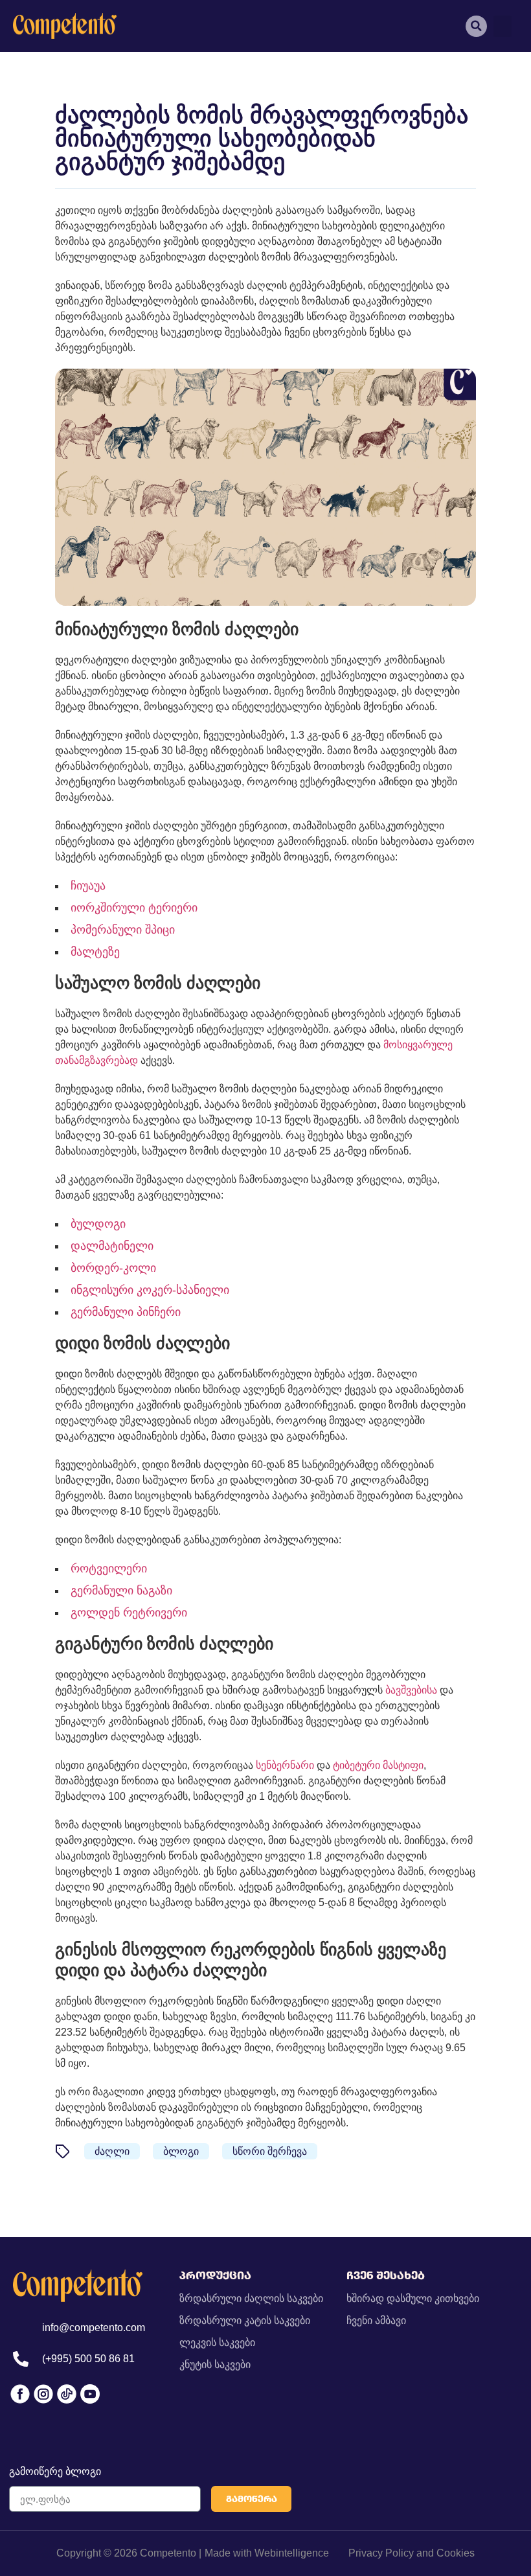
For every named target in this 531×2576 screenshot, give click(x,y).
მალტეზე (95, 952)
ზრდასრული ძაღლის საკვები (251, 2298)
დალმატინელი (112, 1246)
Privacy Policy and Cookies (412, 2553)
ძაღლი (112, 2151)
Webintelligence (292, 2553)
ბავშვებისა (411, 1690)
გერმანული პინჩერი (126, 1312)
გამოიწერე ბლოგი (55, 2471)
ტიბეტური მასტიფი (378, 1765)
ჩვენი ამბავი (376, 2320)
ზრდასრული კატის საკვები (245, 2320)
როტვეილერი (109, 1569)
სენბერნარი (285, 1765)
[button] (503, 26)
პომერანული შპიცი (123, 930)
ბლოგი (181, 2151)
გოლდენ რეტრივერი (129, 1613)
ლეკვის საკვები (217, 2342)
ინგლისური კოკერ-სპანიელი (150, 1290)
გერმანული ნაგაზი (121, 1591)
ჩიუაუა (88, 886)
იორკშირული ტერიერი (134, 908)
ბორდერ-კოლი (113, 1268)
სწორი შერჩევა (270, 2151)
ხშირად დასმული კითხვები (413, 2298)
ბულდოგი (98, 1224)
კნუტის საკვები (215, 2364)
